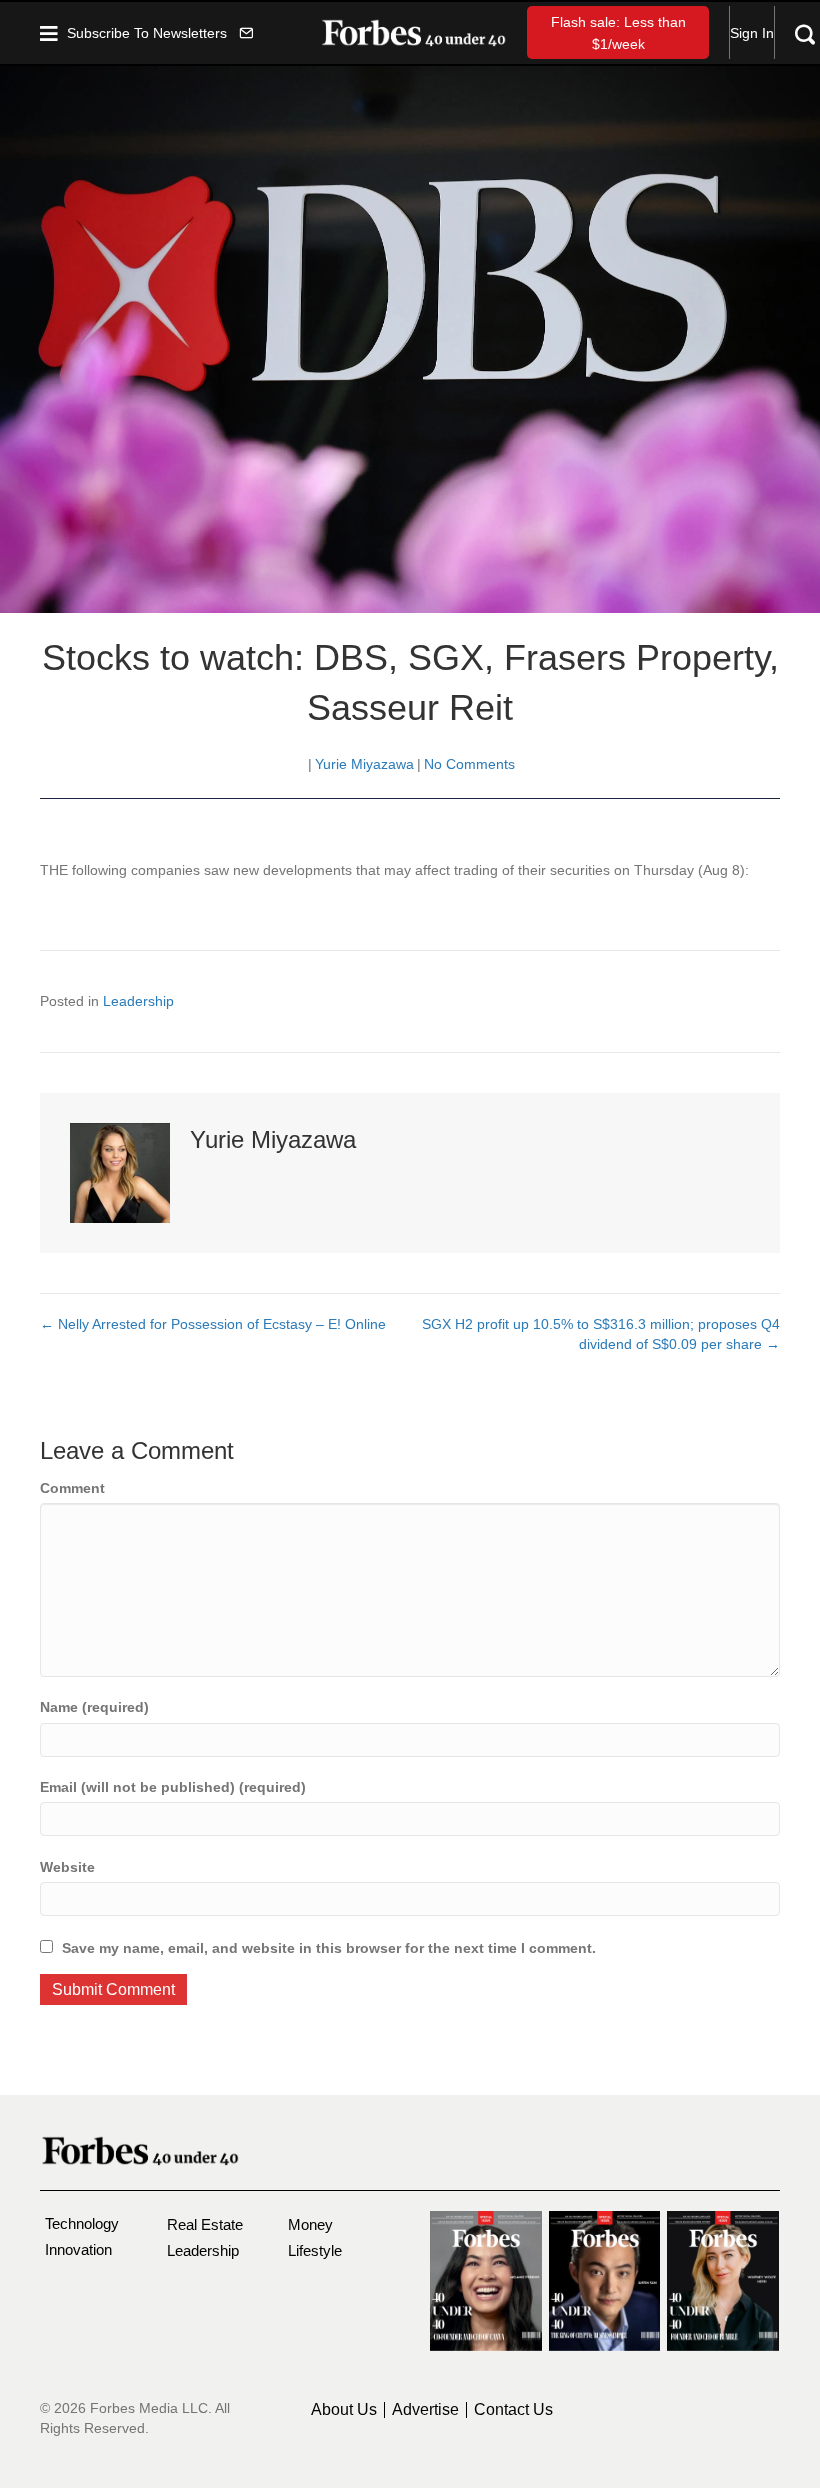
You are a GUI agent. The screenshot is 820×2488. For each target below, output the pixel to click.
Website (67, 1867)
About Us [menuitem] (344, 2410)
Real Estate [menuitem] (205, 2224)
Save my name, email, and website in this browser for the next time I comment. (329, 1948)
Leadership (138, 1001)
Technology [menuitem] (82, 2223)
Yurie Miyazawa (364, 764)
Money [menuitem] (310, 2224)
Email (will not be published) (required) (173, 1787)
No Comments (469, 764)
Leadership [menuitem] (203, 2250)
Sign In (752, 33)
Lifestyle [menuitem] (315, 2250)
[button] (160, 32)
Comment (72, 1488)
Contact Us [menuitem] (513, 2410)
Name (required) (94, 1707)
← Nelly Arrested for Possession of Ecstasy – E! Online (213, 1324)
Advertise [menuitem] (425, 2410)
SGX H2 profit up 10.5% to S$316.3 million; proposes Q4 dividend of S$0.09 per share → (601, 1334)
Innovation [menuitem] (78, 2249)
